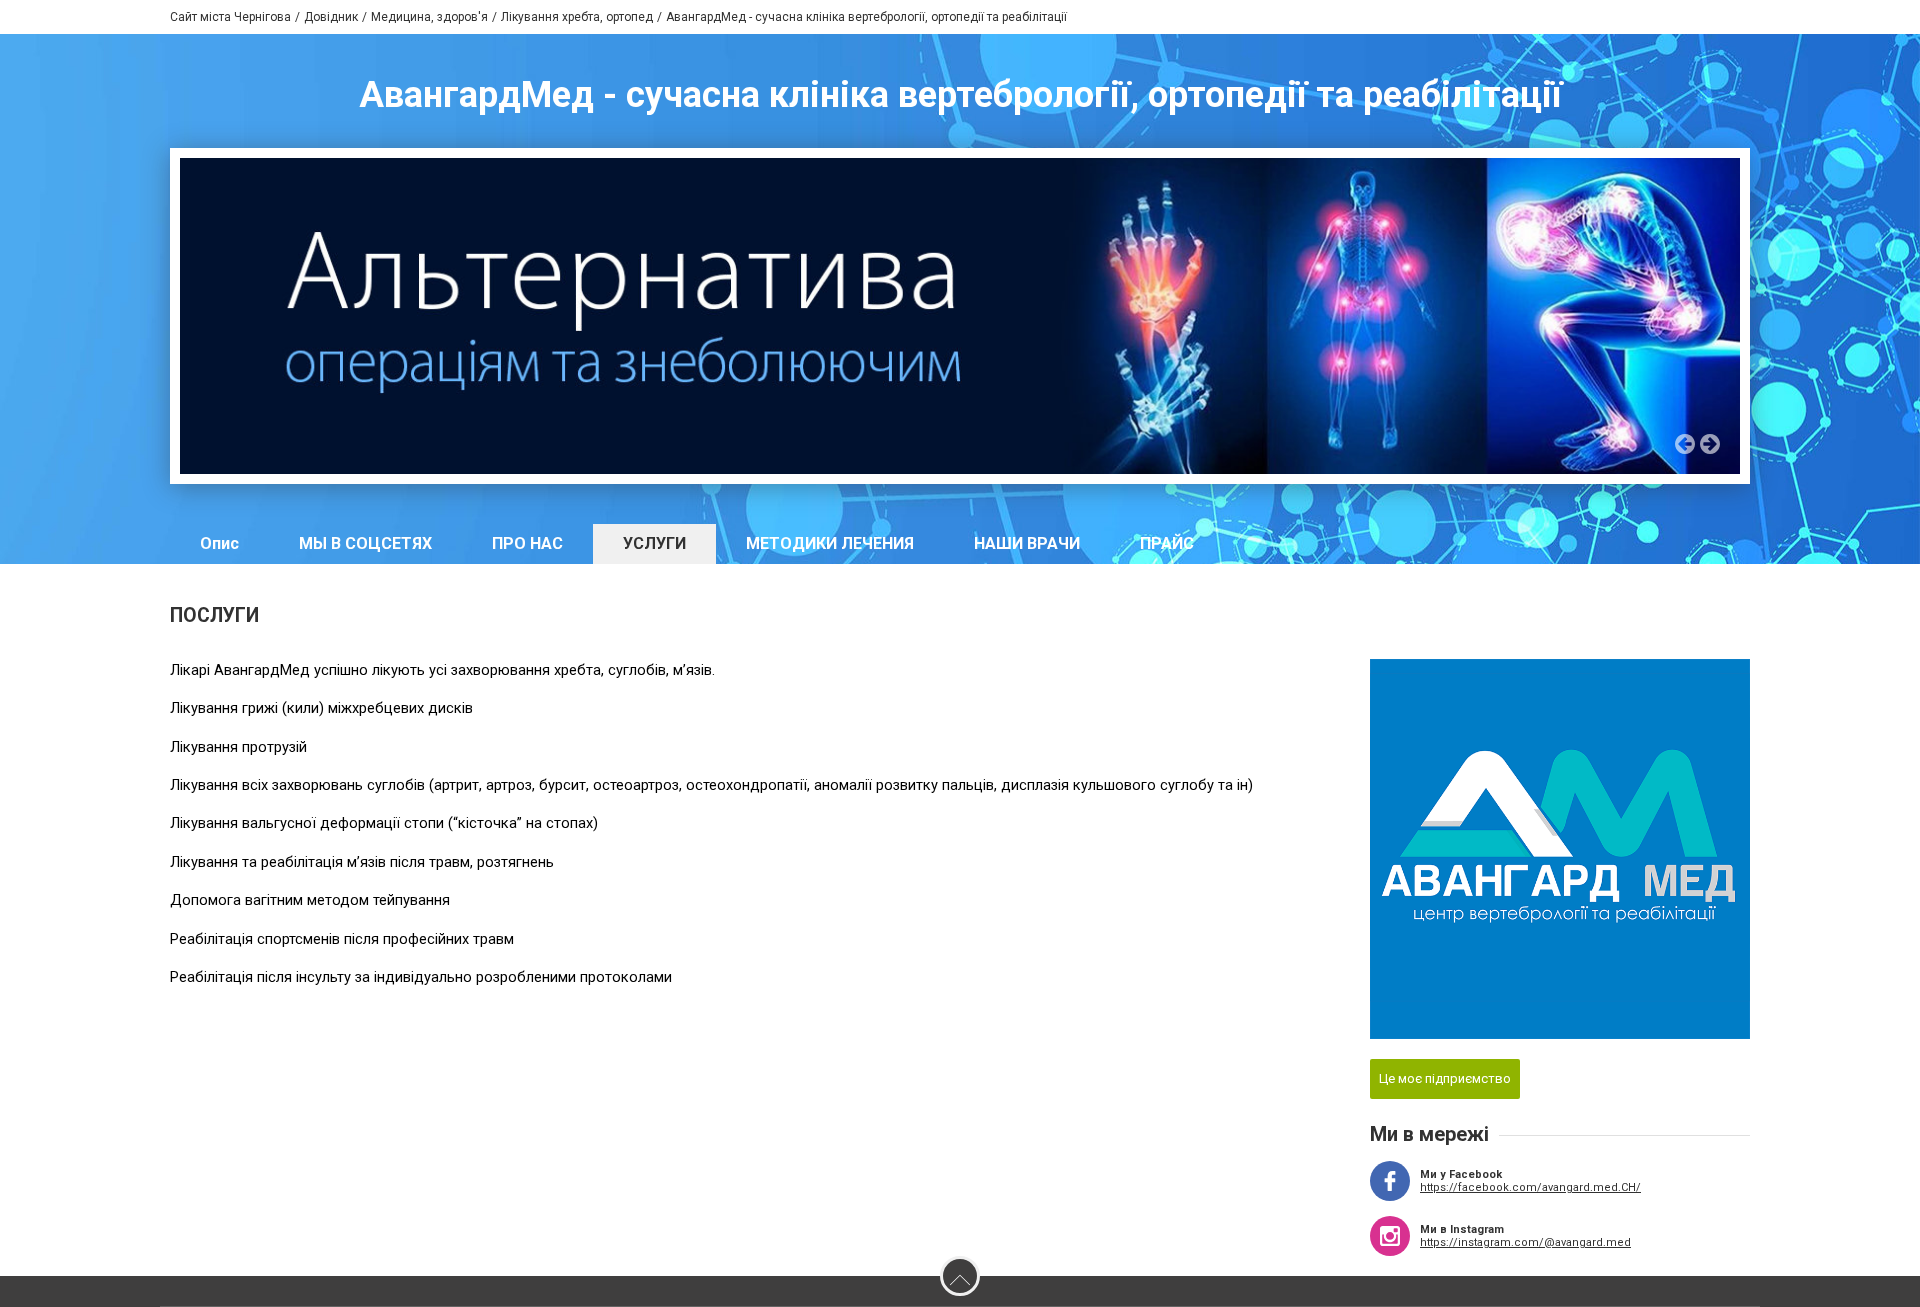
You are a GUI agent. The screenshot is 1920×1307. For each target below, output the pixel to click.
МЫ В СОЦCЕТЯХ (365, 543)
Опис (219, 543)
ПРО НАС (527, 543)
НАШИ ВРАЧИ (1027, 543)
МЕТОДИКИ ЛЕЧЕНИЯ (830, 543)
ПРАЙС (1167, 543)
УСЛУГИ (654, 543)
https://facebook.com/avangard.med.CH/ (1530, 1187)
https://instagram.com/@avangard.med (1525, 1242)
